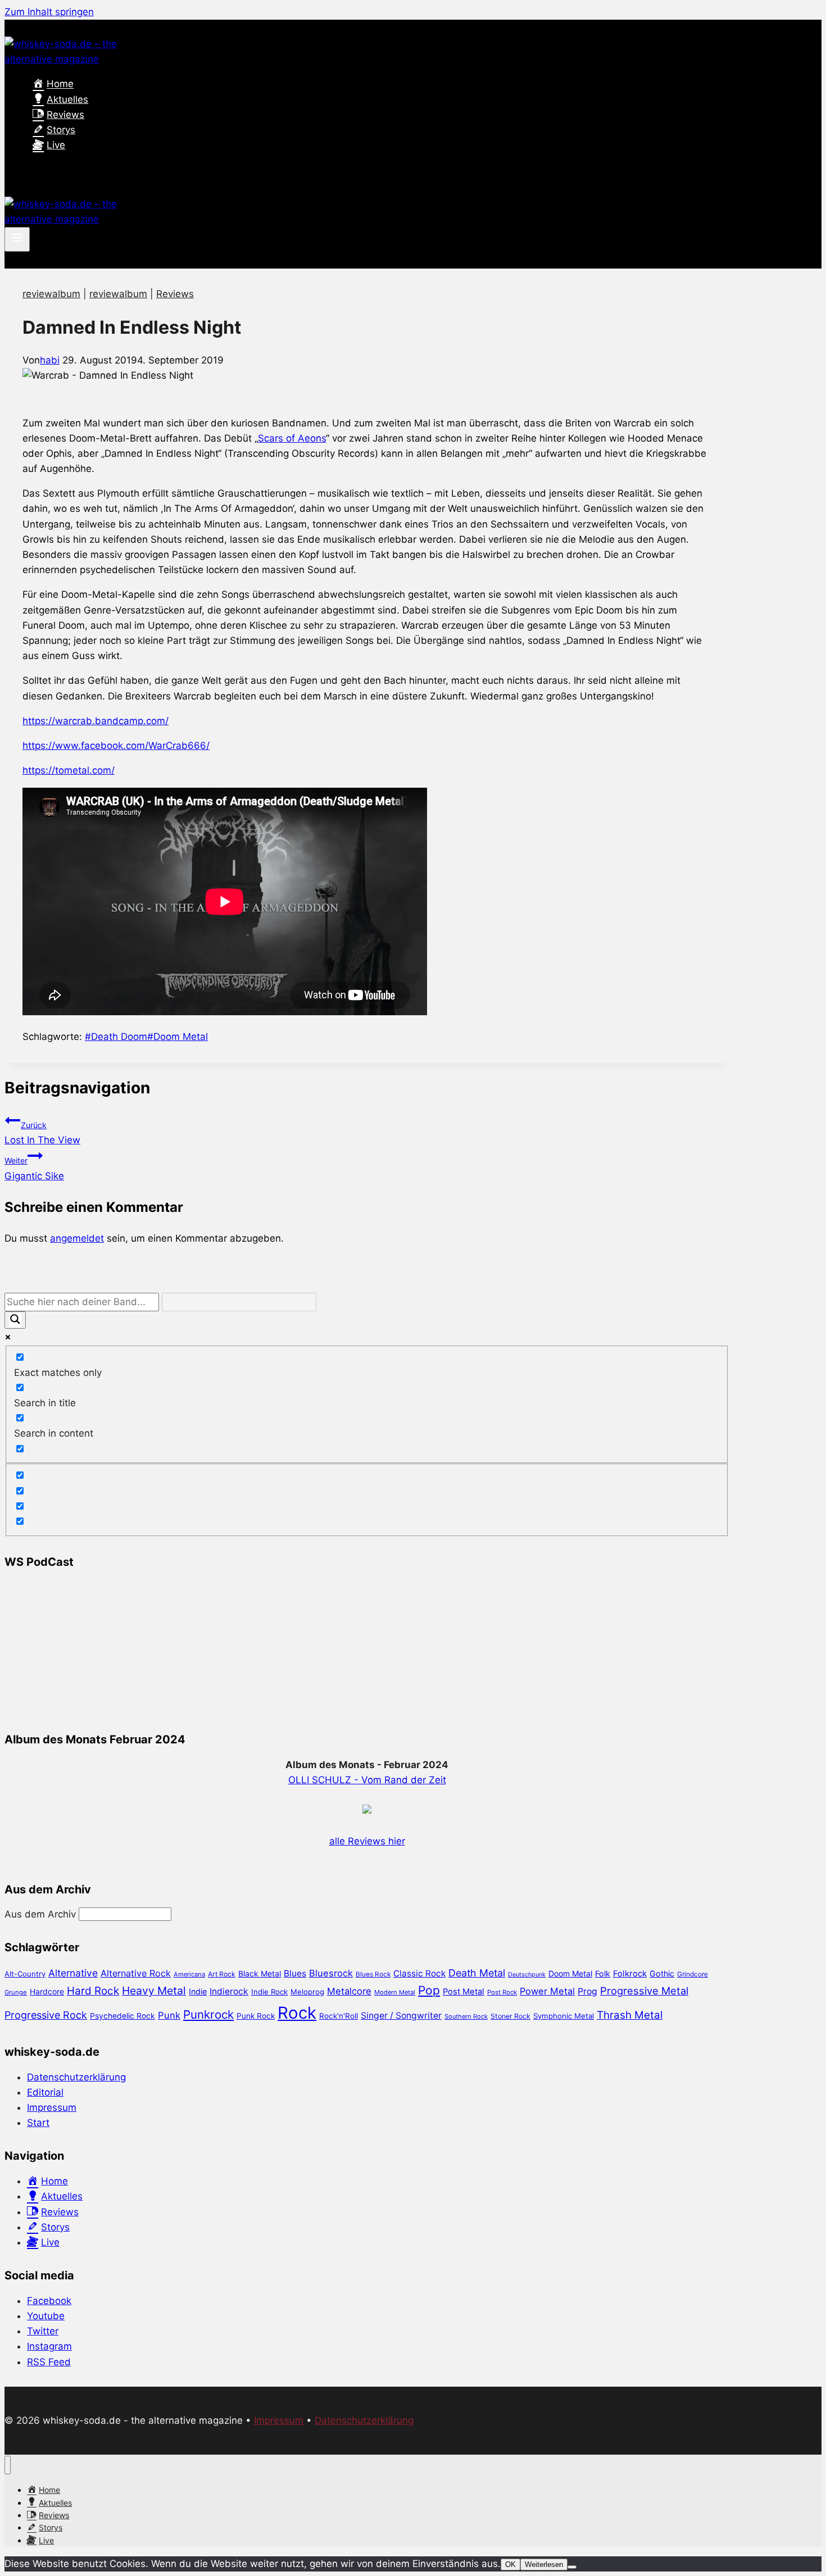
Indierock (229, 1991)
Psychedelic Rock (122, 2016)
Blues (295, 1973)
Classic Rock (419, 1973)
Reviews (175, 294)
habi (50, 360)
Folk (603, 1973)
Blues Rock (373, 1974)
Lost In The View (42, 1133)
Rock (297, 2013)
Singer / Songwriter (401, 2016)
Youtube (46, 2316)
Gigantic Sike (34, 1168)
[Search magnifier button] (15, 1320)
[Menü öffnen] (17, 239)
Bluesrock (331, 1973)
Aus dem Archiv (40, 1914)
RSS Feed (49, 2362)
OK (510, 2564)
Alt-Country (25, 1974)
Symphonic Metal (564, 2016)
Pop (429, 1990)
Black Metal (260, 1973)
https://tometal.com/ (69, 770)
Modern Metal (395, 1992)
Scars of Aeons (292, 438)
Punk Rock (256, 2016)
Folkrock (630, 1974)
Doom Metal (178, 1037)
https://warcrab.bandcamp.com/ (96, 721)
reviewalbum (51, 294)
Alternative (73, 1973)
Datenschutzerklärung (76, 2077)
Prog (587, 1991)
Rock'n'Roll (339, 2016)
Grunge (16, 1992)
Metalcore (349, 1991)
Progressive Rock (46, 2015)
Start (38, 2123)
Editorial (45, 2092)
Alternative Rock (136, 1973)
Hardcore (47, 1991)
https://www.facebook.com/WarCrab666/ (116, 746)
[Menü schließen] (8, 2465)
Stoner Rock (510, 2016)
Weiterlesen (544, 2564)
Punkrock (208, 2014)
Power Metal (547, 1991)
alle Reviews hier (367, 1841)
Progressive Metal (644, 1991)
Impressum (52, 2107)
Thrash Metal (630, 2015)
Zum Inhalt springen (49, 12)
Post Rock (502, 1992)
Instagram (49, 2346)
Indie (198, 1991)
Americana (189, 1974)
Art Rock (222, 1974)
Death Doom (116, 1037)
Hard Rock (93, 1991)
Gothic (662, 1973)
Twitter (43, 2331)
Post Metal (464, 1992)
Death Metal (477, 1973)
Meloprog (307, 1992)
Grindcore (693, 1974)
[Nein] (572, 2567)
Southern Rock (466, 2016)
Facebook (49, 2301)
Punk (169, 2015)
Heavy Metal (154, 1991)
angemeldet (77, 1238)
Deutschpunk (527, 1975)
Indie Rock (269, 1992)
